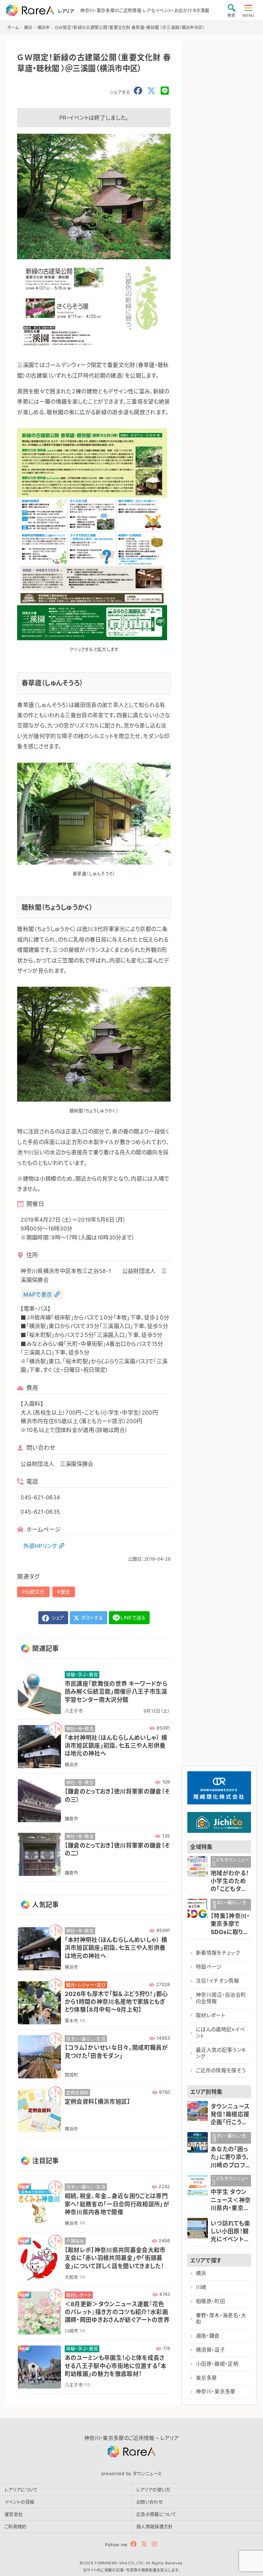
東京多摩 (206, 2378)
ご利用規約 (16, 2526)
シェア (57, 1618)
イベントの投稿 (19, 2502)
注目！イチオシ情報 (217, 1981)
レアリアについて (21, 2489)
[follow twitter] (144, 2544)
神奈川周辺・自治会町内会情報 (221, 1998)
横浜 (201, 2273)
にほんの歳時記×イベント (220, 2033)
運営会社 (14, 2514)
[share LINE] (165, 91)
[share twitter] (151, 91)
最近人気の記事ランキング (221, 2053)
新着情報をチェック (218, 1953)
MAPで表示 (38, 1294)
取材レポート (211, 2015)
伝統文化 (35, 1592)
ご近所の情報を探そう (221, 2071)
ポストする (92, 1618)
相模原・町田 (210, 2301)
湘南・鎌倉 (208, 2336)
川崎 (201, 2287)
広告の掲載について (156, 2514)
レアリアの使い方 (153, 2489)
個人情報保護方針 (155, 2526)
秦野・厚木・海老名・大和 (221, 2319)
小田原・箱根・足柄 (217, 2364)
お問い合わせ (150, 2502)
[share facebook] (138, 91)
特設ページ (209, 1967)
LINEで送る (133, 1618)
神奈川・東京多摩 (216, 2392)
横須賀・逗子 (210, 2350)
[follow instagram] (154, 2544)
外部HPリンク (40, 1546)
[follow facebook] (134, 2544)
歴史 (66, 1592)
